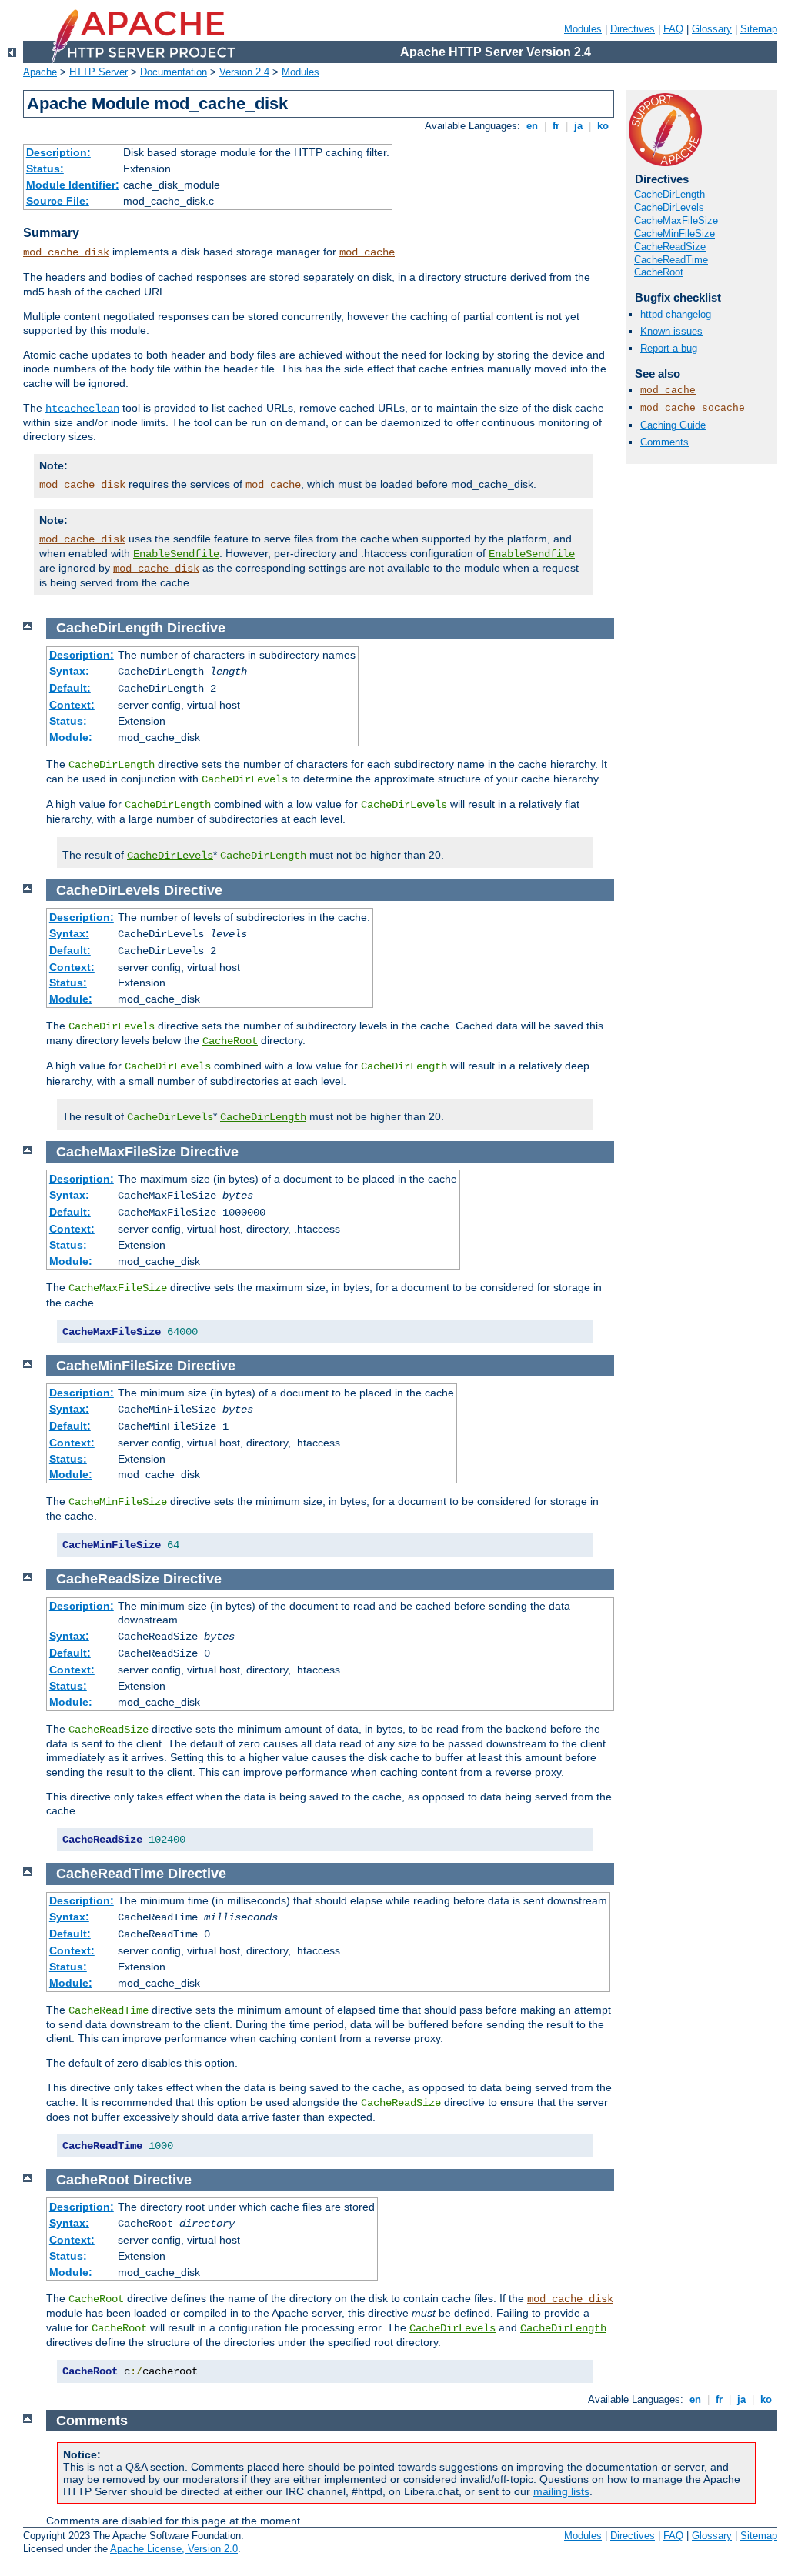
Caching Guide (673, 425)
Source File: (58, 201)
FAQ (673, 29)
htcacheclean (82, 409)
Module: (71, 737)
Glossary (712, 29)
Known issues (671, 331)
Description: (58, 152)
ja (578, 126)
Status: (45, 169)
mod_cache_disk (66, 252)
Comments (664, 442)
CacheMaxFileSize (676, 220)
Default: (70, 688)
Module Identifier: (73, 185)
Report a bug (669, 348)
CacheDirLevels (669, 207)
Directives (633, 29)
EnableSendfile (176, 554)
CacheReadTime (671, 260)
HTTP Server (98, 72)
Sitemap (759, 29)
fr (556, 126)
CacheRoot (659, 272)
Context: (72, 705)
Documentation (174, 72)
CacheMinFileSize (674, 234)
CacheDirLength (669, 194)
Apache (40, 72)
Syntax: (69, 671)
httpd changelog (676, 314)
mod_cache (367, 252)
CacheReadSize (670, 247)
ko (603, 126)
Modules (583, 29)
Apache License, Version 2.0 (174, 2549)
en (532, 126)
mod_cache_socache (693, 408)
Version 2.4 (244, 72)
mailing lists (561, 2491)
